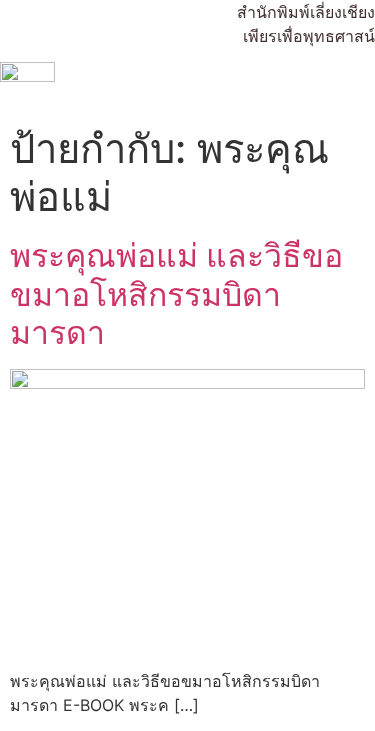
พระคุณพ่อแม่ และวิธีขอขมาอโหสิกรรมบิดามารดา (176, 294)
